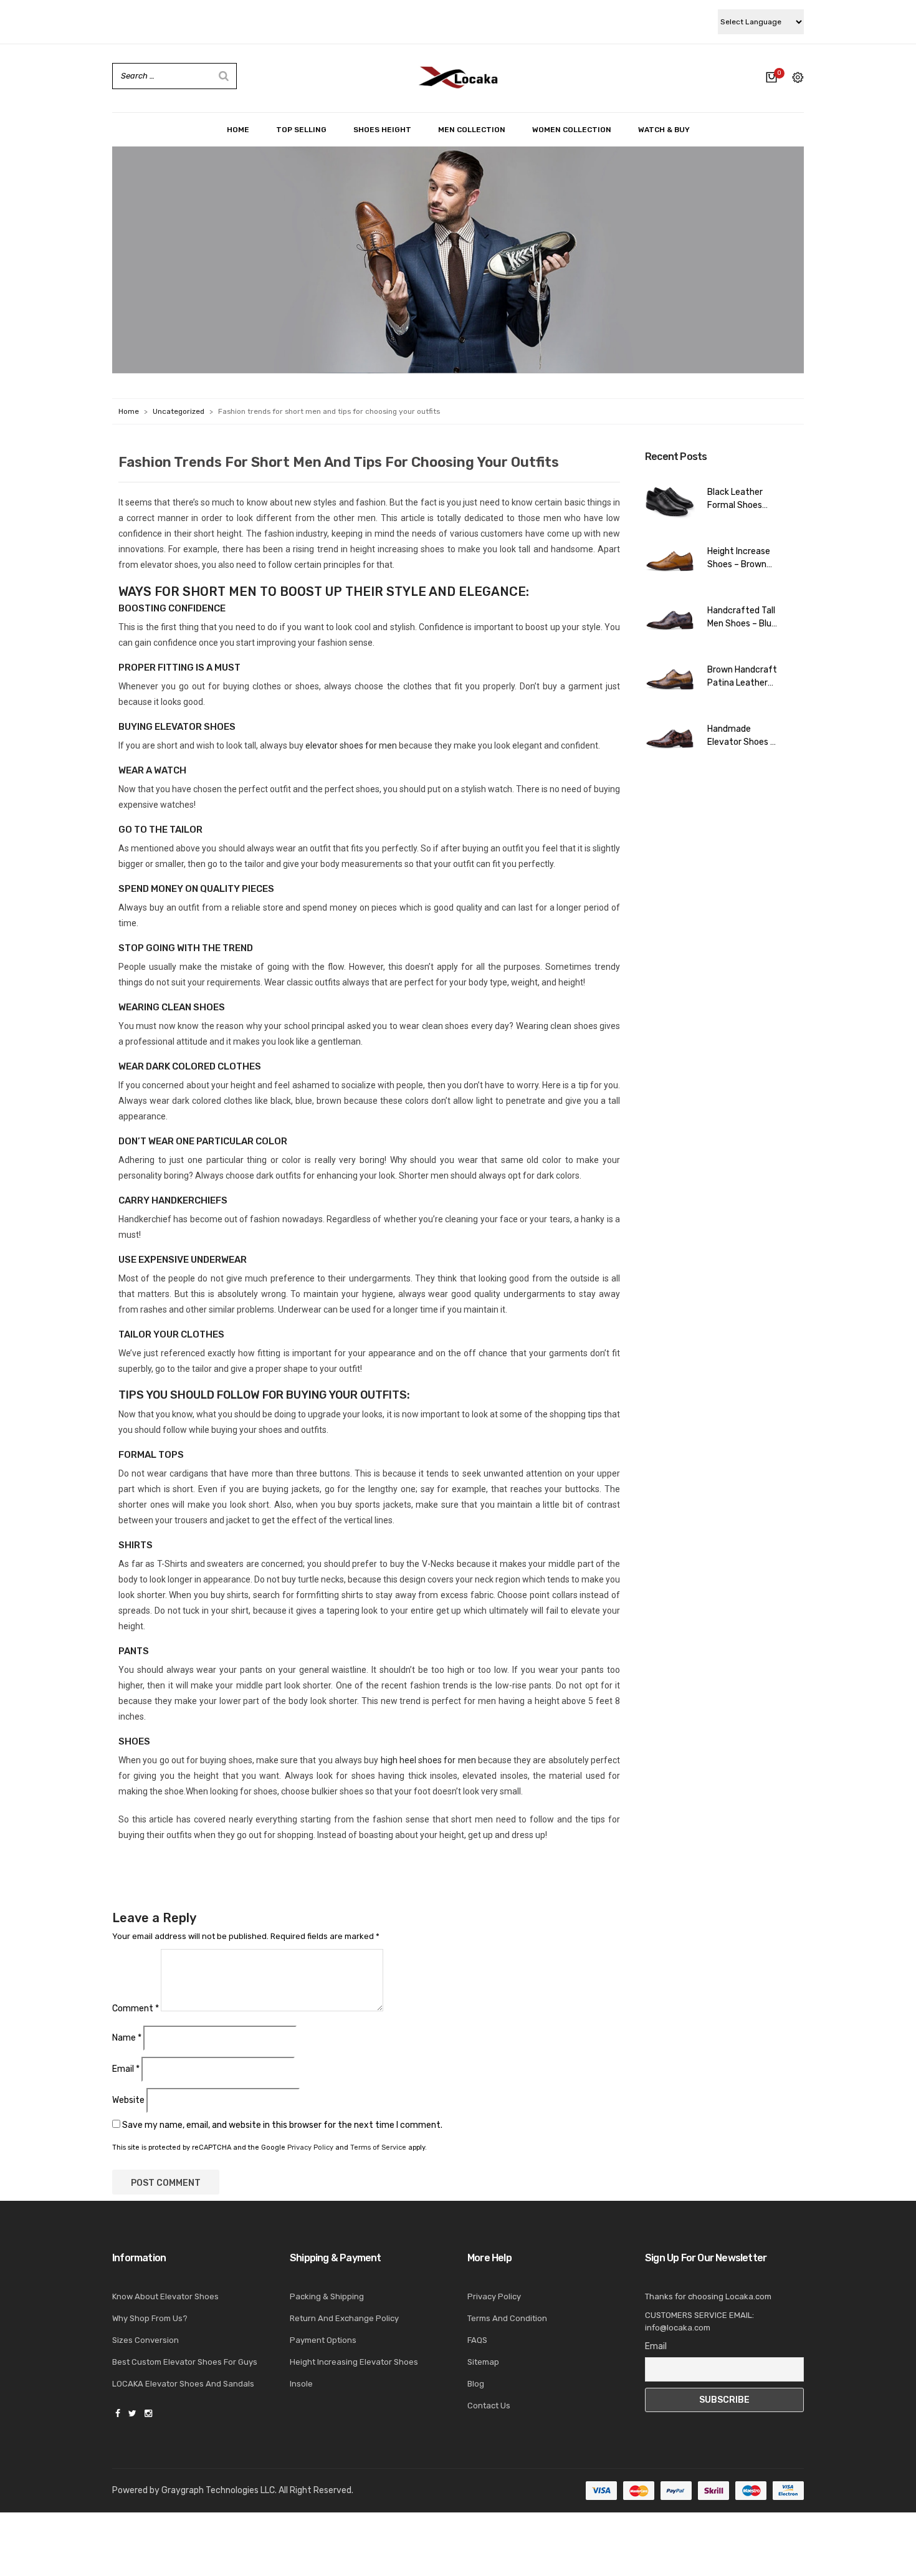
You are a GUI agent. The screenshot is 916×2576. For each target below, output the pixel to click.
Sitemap (483, 2362)
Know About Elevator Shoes (165, 2296)
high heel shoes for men (428, 1760)
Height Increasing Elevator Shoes (354, 2362)
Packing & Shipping (327, 2296)
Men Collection (472, 130)
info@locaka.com (678, 2328)
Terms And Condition (507, 2318)
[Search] (224, 76)
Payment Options (323, 2340)
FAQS (477, 2340)
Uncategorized (179, 411)
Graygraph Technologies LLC (218, 2490)
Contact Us (489, 2406)
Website (128, 2100)
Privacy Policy (310, 2147)
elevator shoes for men (351, 745)
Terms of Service (378, 2147)
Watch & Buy (664, 130)
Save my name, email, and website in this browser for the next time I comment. (282, 2125)
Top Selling (301, 130)
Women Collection (572, 130)
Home (238, 130)
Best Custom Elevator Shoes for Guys (185, 2362)
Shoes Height (382, 130)
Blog (476, 2384)
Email (126, 2069)
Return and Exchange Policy (344, 2318)
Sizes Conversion (146, 2340)
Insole (301, 2384)
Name (127, 2038)
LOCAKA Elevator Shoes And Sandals (183, 2384)
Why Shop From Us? (150, 2318)
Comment (136, 2009)
